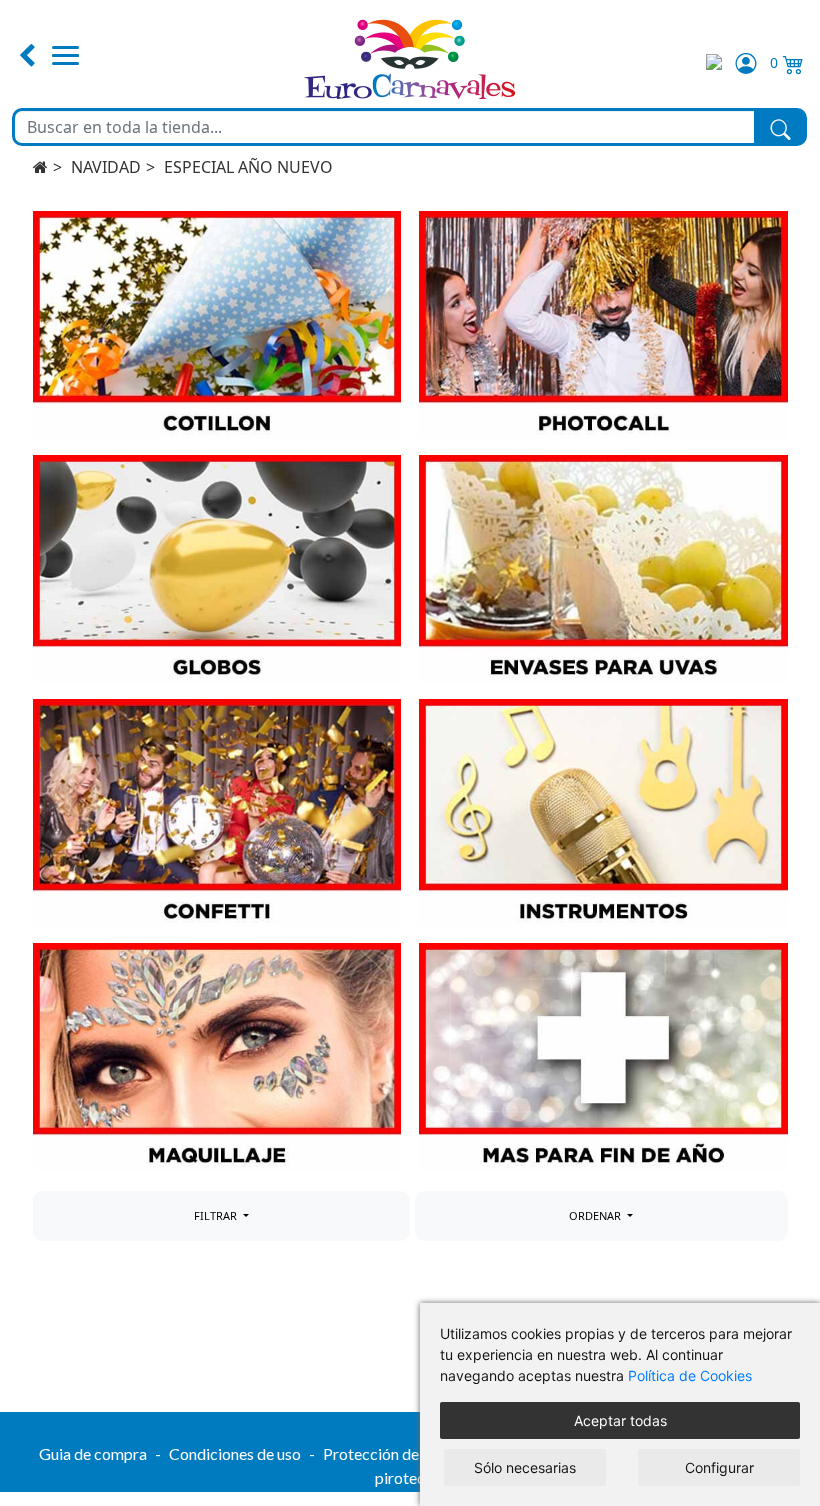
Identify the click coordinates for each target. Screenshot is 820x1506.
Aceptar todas (620, 1420)
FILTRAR (217, 1215)
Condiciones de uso (235, 1453)
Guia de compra (93, 1453)
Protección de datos (392, 1453)
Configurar (719, 1467)
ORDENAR (596, 1215)
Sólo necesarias (525, 1467)
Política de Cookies (690, 1375)
